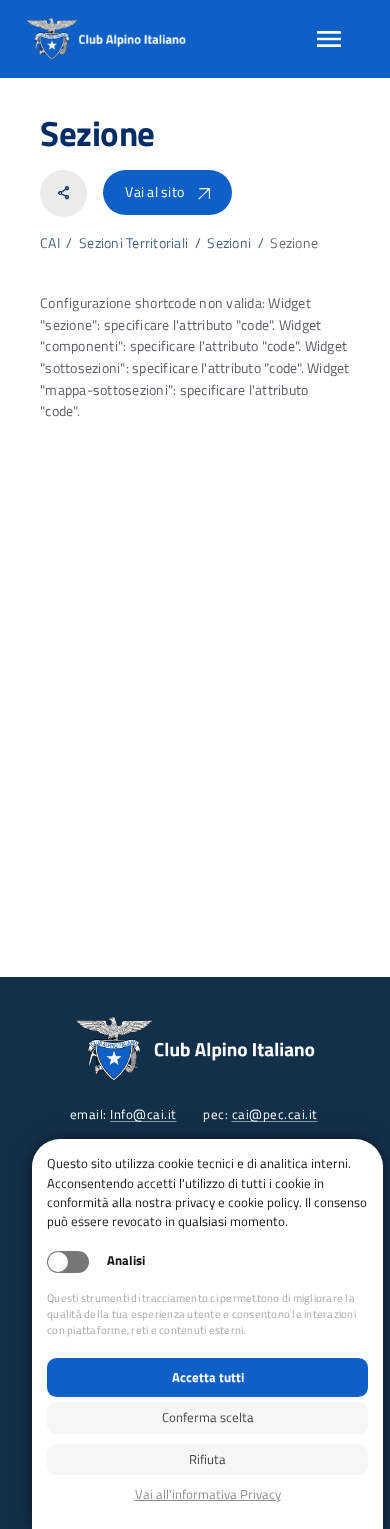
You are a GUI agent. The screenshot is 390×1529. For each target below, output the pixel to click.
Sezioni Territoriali (133, 243)
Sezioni (229, 243)
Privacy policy (207, 1494)
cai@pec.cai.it (275, 1114)
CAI (50, 243)
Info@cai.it (143, 1114)
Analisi (126, 1260)
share (63, 193)
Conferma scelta (208, 1417)
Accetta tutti (208, 1377)
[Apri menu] (329, 39)
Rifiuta (207, 1459)
